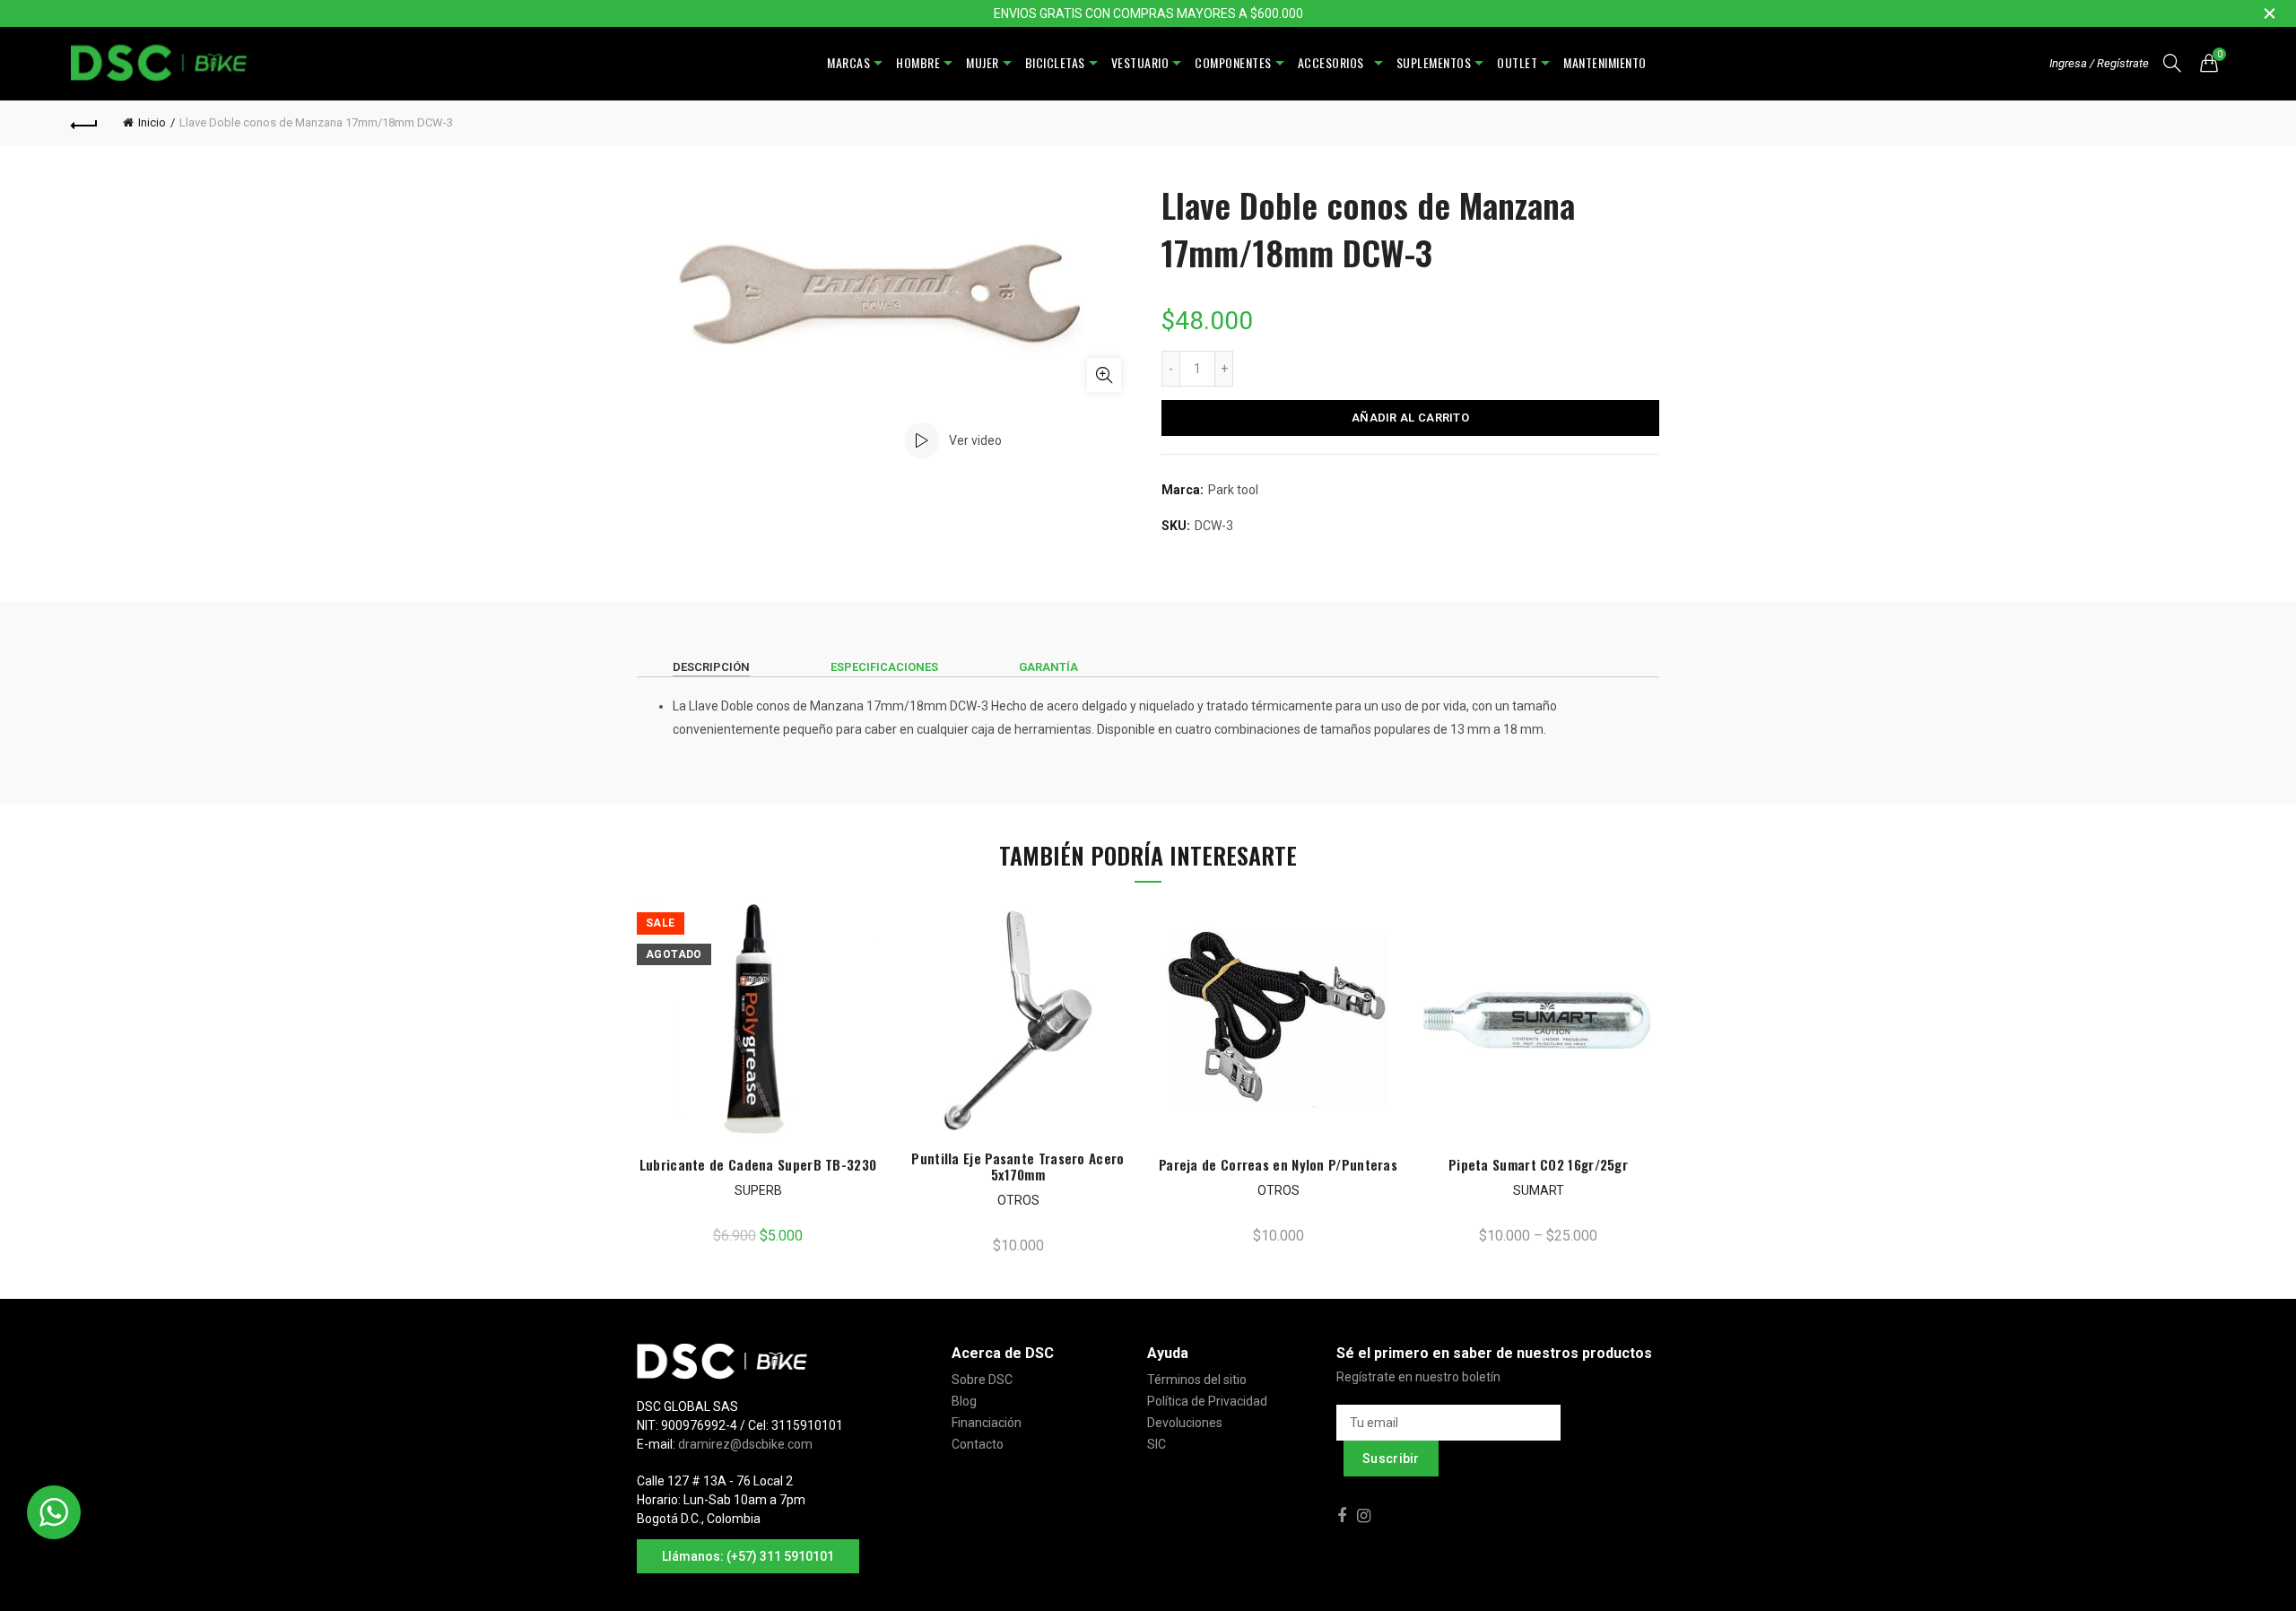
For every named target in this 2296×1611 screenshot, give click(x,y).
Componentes (1233, 62)
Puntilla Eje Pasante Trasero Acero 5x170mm (1018, 1166)
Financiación (987, 1423)
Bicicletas (1055, 62)
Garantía (1048, 667)
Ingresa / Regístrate (2099, 63)
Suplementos (1434, 62)
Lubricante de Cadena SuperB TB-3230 (758, 1164)
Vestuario (1140, 62)
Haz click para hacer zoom (1104, 375)
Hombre (918, 62)
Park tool (1233, 490)
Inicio (152, 122)
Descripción (711, 667)
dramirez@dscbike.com (745, 1444)
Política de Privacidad (1207, 1401)
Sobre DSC (982, 1380)
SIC (1157, 1444)
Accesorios (1334, 62)
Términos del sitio (1197, 1380)
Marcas (848, 62)
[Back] (84, 123)
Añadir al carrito (1410, 418)
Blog (964, 1401)
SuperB (758, 1190)
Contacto (978, 1444)
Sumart (1539, 1190)
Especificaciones (884, 667)
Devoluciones (1185, 1423)
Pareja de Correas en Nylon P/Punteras (1278, 1164)
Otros (1018, 1200)
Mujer (983, 62)
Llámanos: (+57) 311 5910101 (748, 1556)
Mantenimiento (1605, 62)
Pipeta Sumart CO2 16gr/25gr (1538, 1164)
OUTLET (1517, 62)
